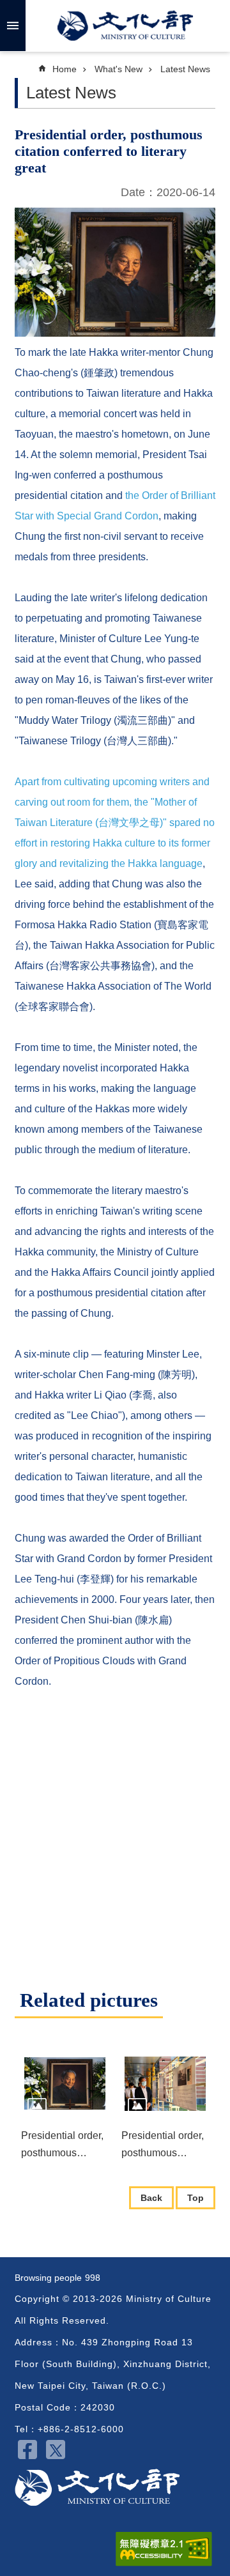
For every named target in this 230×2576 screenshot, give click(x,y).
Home (65, 69)
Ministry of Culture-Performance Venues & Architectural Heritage (97, 2488)
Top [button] (195, 2198)
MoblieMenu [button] (13, 26)
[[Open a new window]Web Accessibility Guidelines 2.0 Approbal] (164, 2549)
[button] (65, 2084)
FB (27, 2449)
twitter (56, 2449)
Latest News (185, 69)
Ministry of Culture (125, 26)
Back (151, 2198)
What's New (119, 69)
